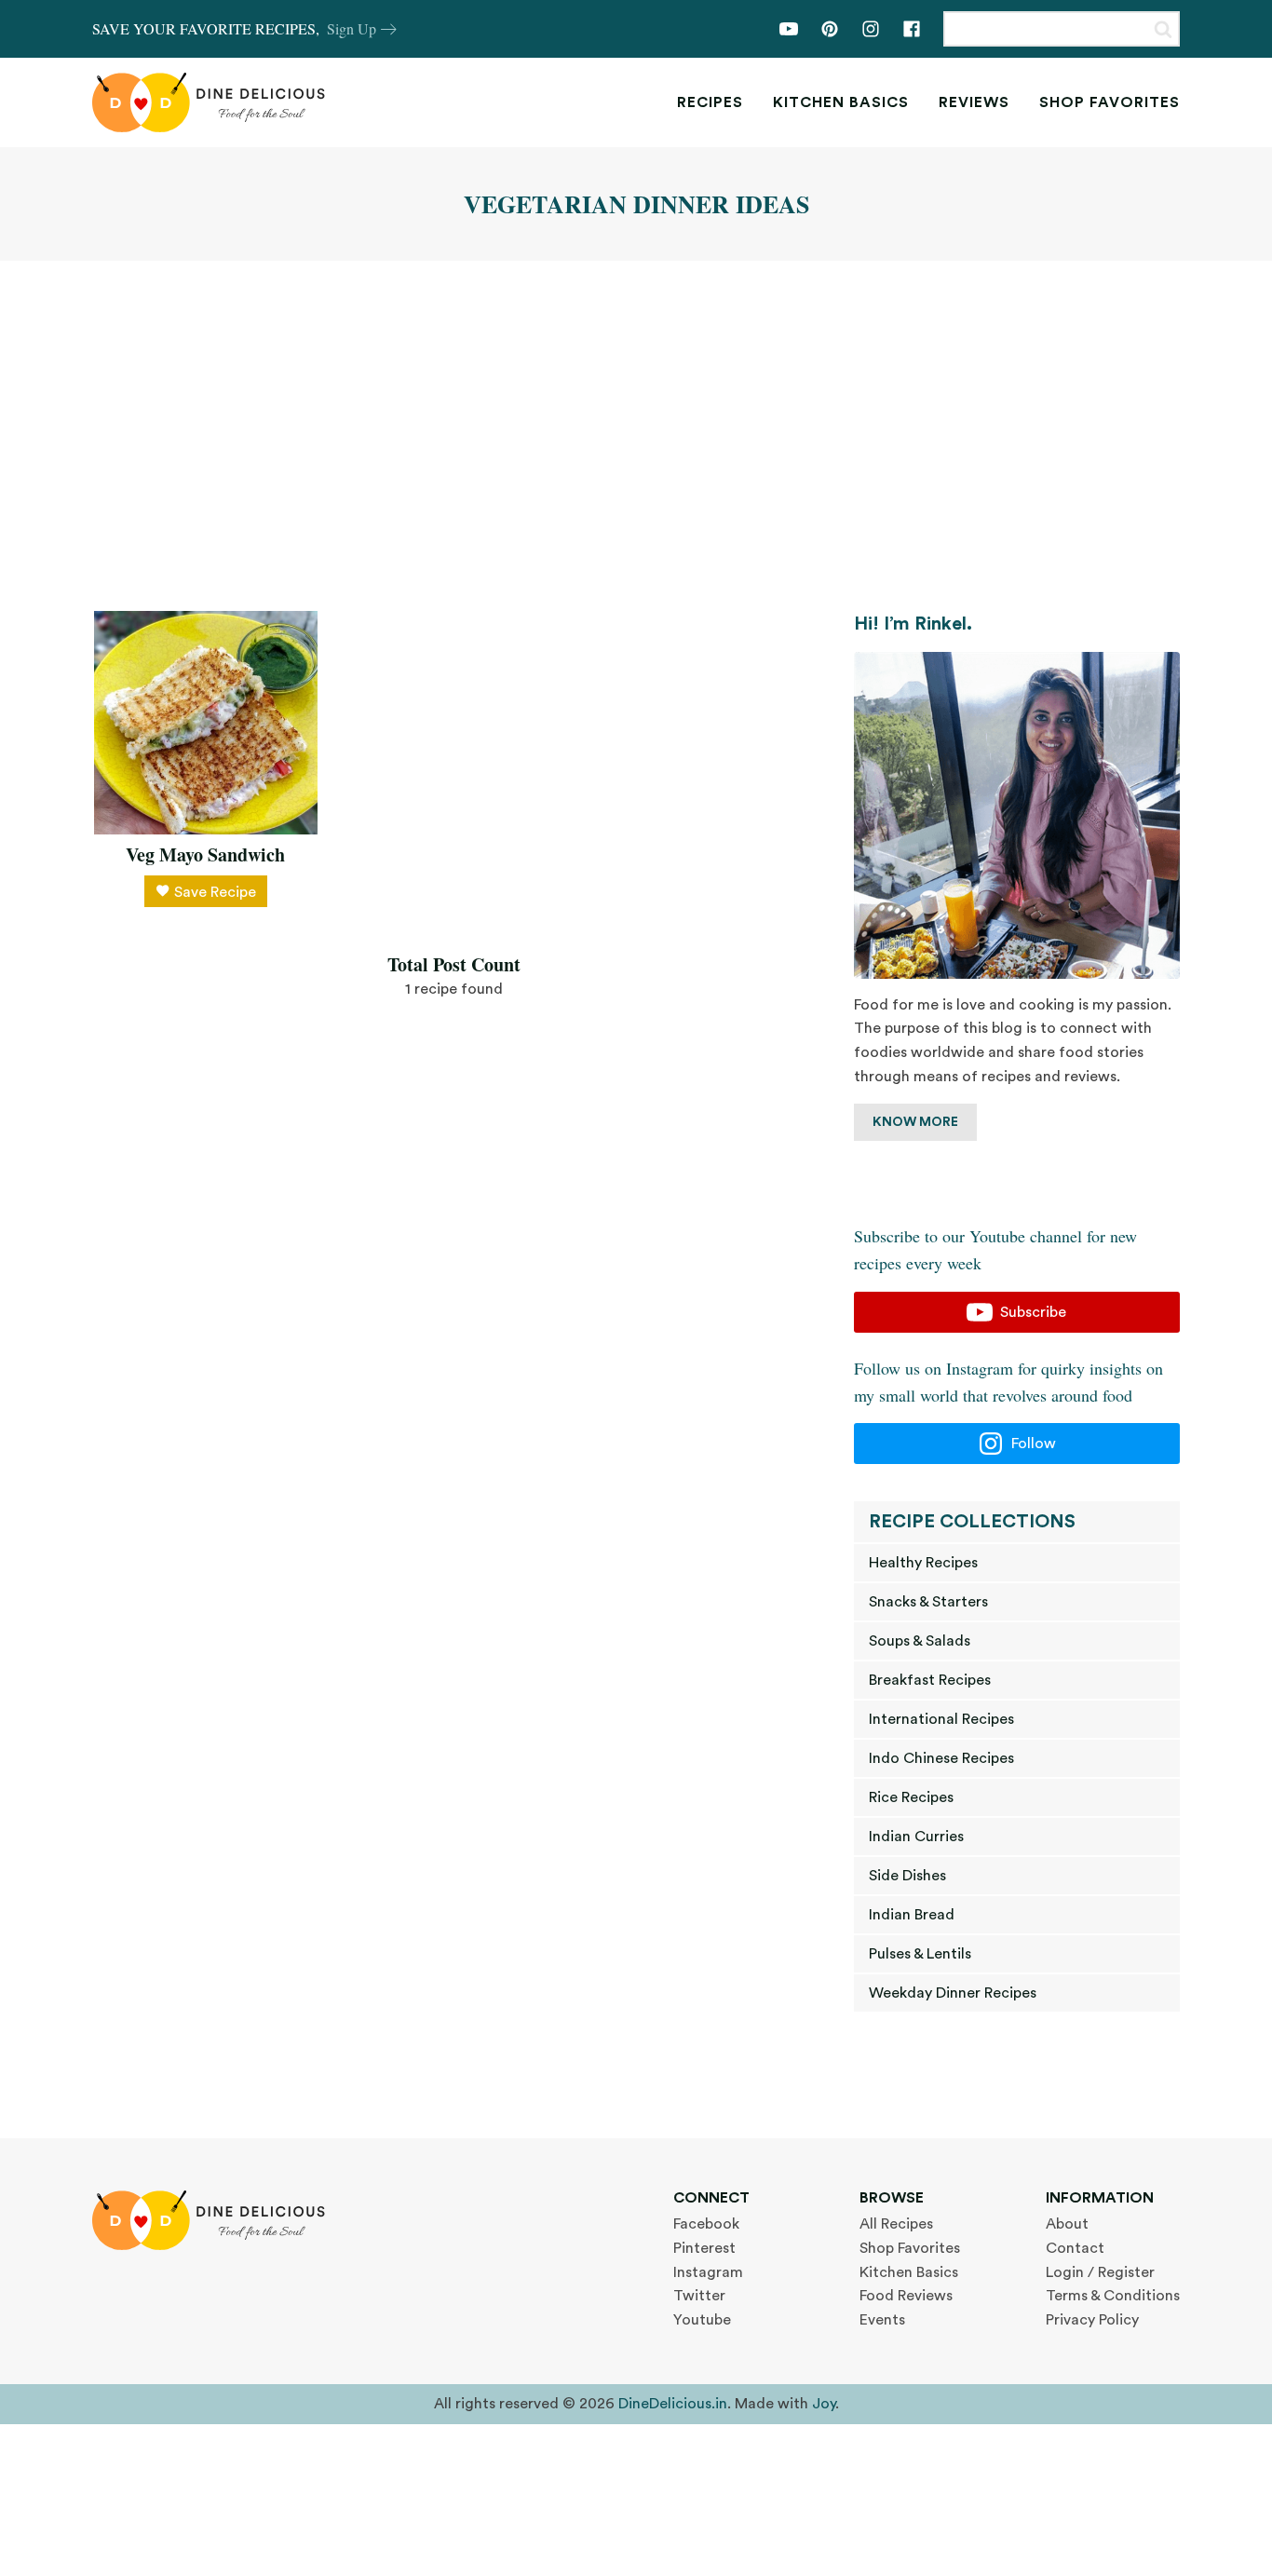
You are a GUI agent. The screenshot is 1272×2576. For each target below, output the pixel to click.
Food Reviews (906, 2296)
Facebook (706, 2224)
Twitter (699, 2296)
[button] (1017, 1312)
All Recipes (896, 2224)
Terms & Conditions (1113, 2296)
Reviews (974, 102)
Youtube (702, 2320)
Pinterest (704, 2248)
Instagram (708, 2272)
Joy (824, 2404)
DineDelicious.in (673, 2404)
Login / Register (1100, 2272)
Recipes (710, 102)
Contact (1075, 2248)
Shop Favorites (1110, 102)
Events (882, 2320)
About (1067, 2224)
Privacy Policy (1092, 2320)
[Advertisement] (636, 436)
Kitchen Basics (841, 102)
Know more (915, 1122)
